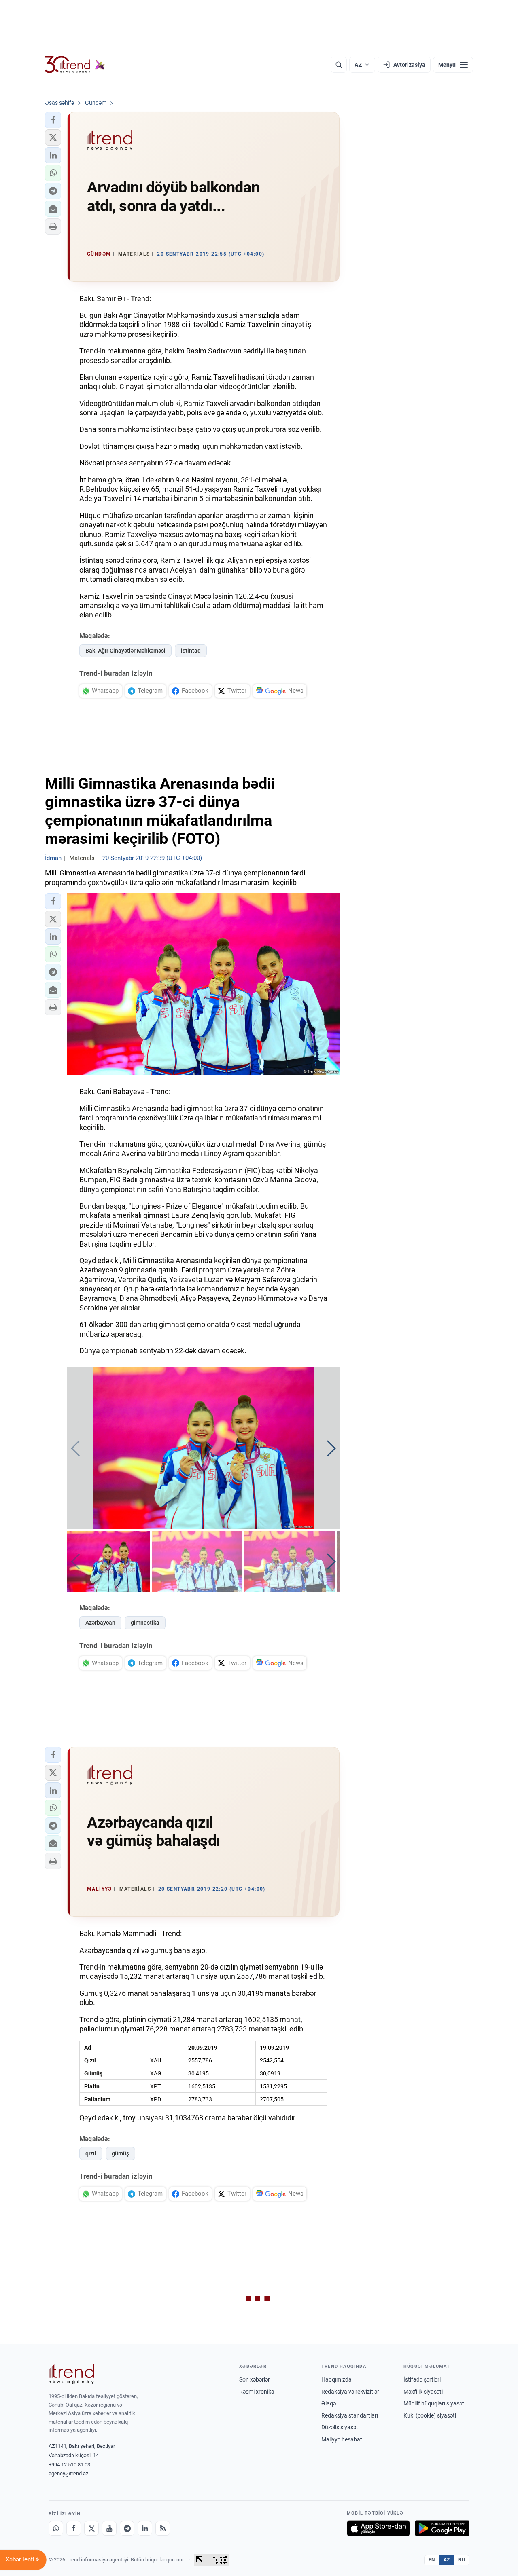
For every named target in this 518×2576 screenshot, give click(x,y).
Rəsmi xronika (257, 2392)
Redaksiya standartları (350, 2415)
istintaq (191, 651)
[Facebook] (74, 2528)
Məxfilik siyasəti (423, 2392)
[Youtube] (109, 2528)
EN (432, 2560)
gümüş (120, 2153)
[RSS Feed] (163, 2528)
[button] (53, 120)
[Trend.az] (75, 65)
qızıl (91, 2153)
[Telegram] (127, 2528)
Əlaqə (329, 2403)
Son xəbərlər (255, 2379)
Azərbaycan (100, 1623)
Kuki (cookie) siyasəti (430, 2415)
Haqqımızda (336, 2379)
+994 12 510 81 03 (69, 2465)
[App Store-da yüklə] (378, 2528)
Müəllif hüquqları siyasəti (434, 2403)
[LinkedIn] (145, 2528)
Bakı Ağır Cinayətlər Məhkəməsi (125, 651)
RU (462, 2560)
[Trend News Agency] (71, 2374)
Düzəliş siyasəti (340, 2427)
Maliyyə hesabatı (342, 2439)
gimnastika (145, 1623)
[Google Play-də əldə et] (442, 2528)
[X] (91, 2528)
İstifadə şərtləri (422, 2379)
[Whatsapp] (56, 2528)
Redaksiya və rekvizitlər (350, 2392)
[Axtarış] (339, 65)
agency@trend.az (68, 2474)
